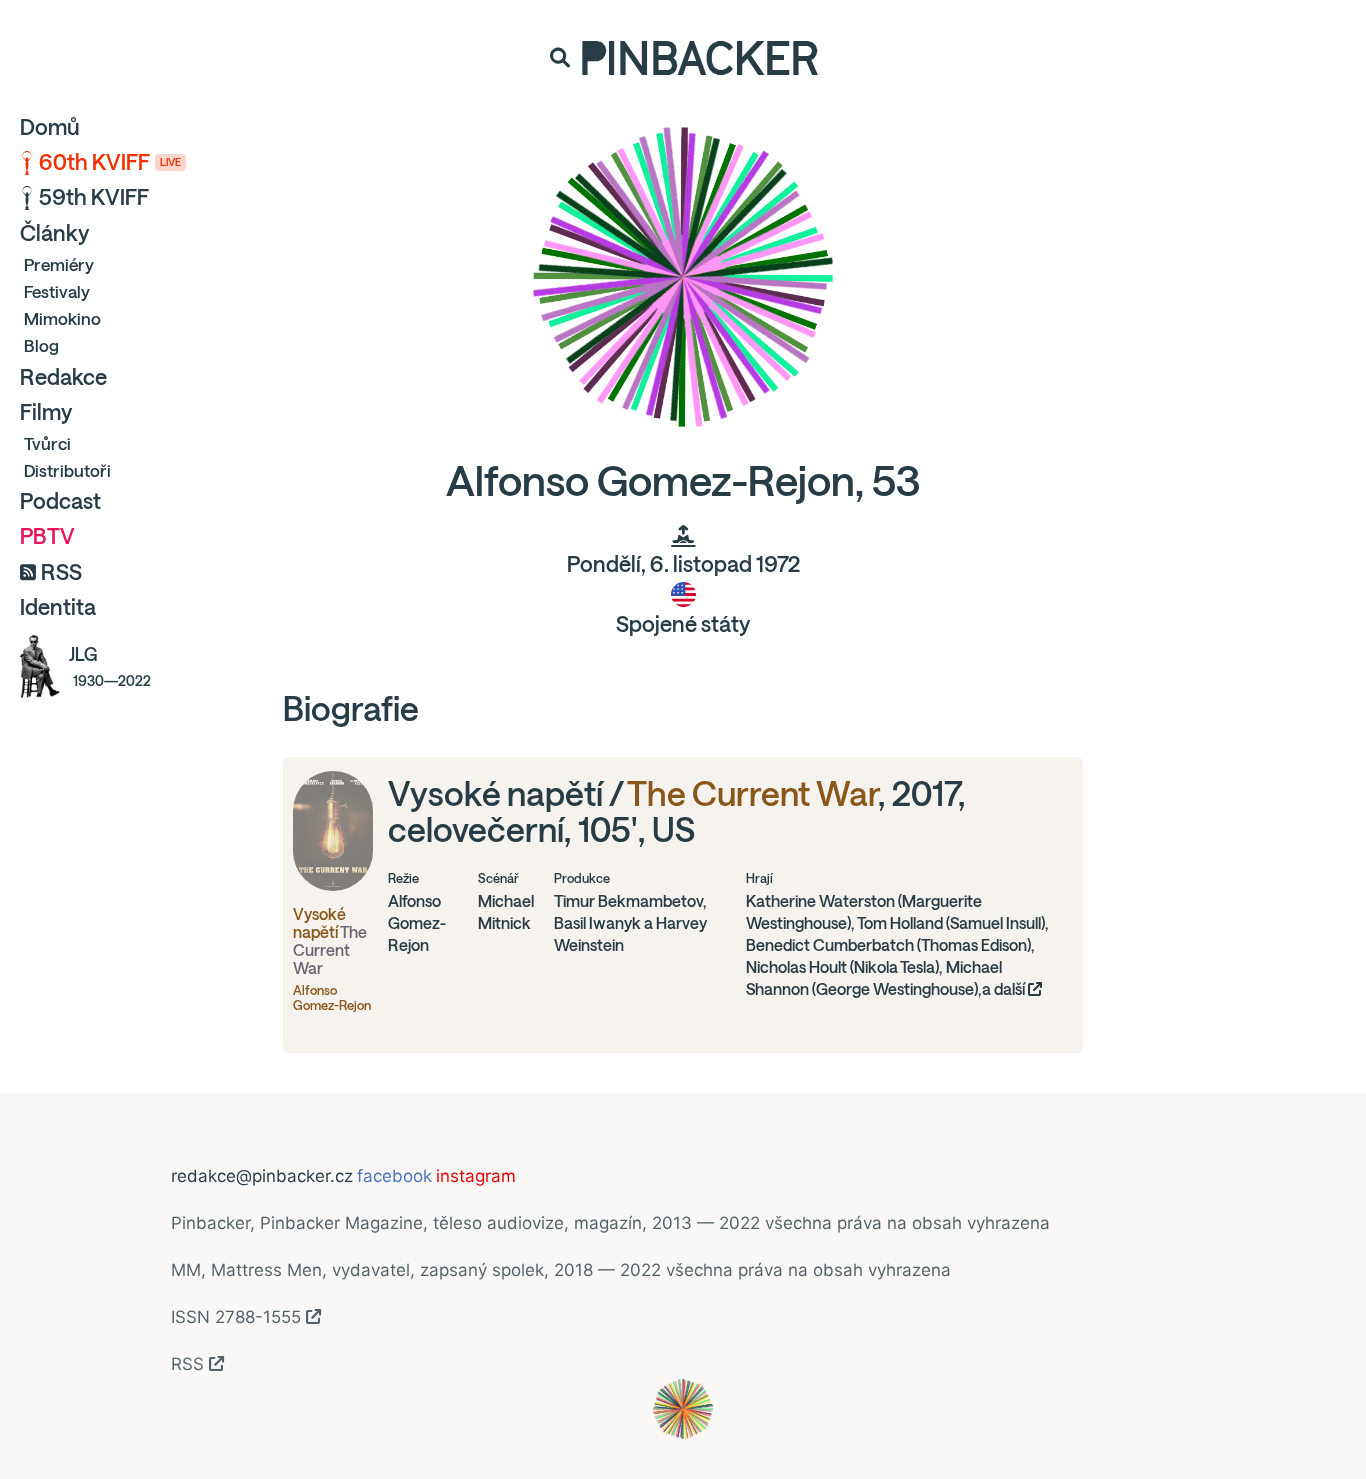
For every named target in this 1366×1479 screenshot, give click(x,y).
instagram (476, 1176)
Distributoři (67, 470)
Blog (41, 345)
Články (54, 233)
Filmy (46, 412)
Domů (50, 127)
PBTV (47, 536)
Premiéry (59, 264)
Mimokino (62, 318)
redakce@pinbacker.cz (262, 1176)
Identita (58, 607)
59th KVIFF (94, 197)
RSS (61, 572)
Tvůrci (47, 443)
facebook (394, 1176)
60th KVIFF (110, 162)
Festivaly (57, 291)
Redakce (63, 377)
